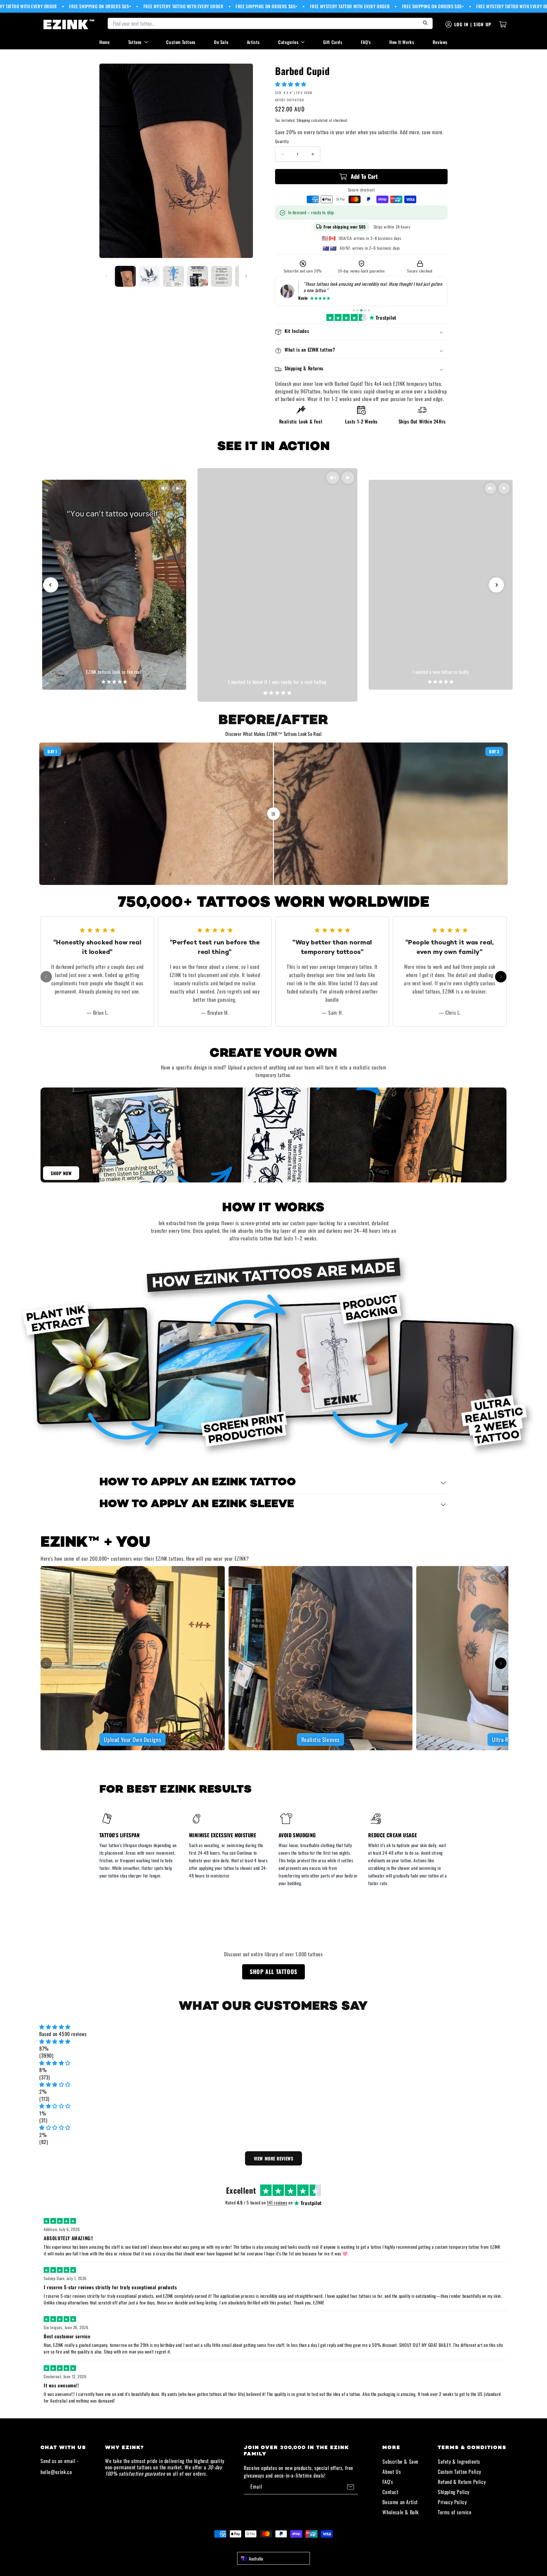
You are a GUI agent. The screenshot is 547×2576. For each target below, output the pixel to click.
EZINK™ (280, 2545)
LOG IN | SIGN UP (473, 24)
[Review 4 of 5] (365, 310)
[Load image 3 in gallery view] (173, 276)
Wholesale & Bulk (401, 2512)
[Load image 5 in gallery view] (222, 276)
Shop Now (61, 1173)
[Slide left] (106, 276)
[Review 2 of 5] (358, 310)
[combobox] (273, 2558)
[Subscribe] (350, 2487)
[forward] (501, 977)
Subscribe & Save (400, 2461)
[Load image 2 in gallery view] (149, 276)
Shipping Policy (454, 2492)
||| (273, 813)
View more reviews (274, 2158)
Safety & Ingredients (459, 2461)
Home (104, 42)
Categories (288, 42)
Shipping (303, 120)
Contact (390, 2492)
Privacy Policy (452, 2502)
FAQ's (366, 42)
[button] (292, 84)
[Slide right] (246, 276)
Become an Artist (400, 2502)
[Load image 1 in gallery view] (125, 276)
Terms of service (455, 2512)
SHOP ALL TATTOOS (273, 1971)
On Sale (221, 42)
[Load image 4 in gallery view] (198, 276)
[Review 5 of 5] (369, 310)
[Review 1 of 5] (354, 310)
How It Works (402, 42)
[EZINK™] (69, 24)
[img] (273, 2027)
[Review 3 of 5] (361, 310)
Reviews (440, 42)
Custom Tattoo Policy (459, 2472)
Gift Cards (333, 42)
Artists (253, 42)
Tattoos (135, 42)
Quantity (282, 142)
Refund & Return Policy (462, 2482)
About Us (392, 2472)
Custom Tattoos (181, 42)
